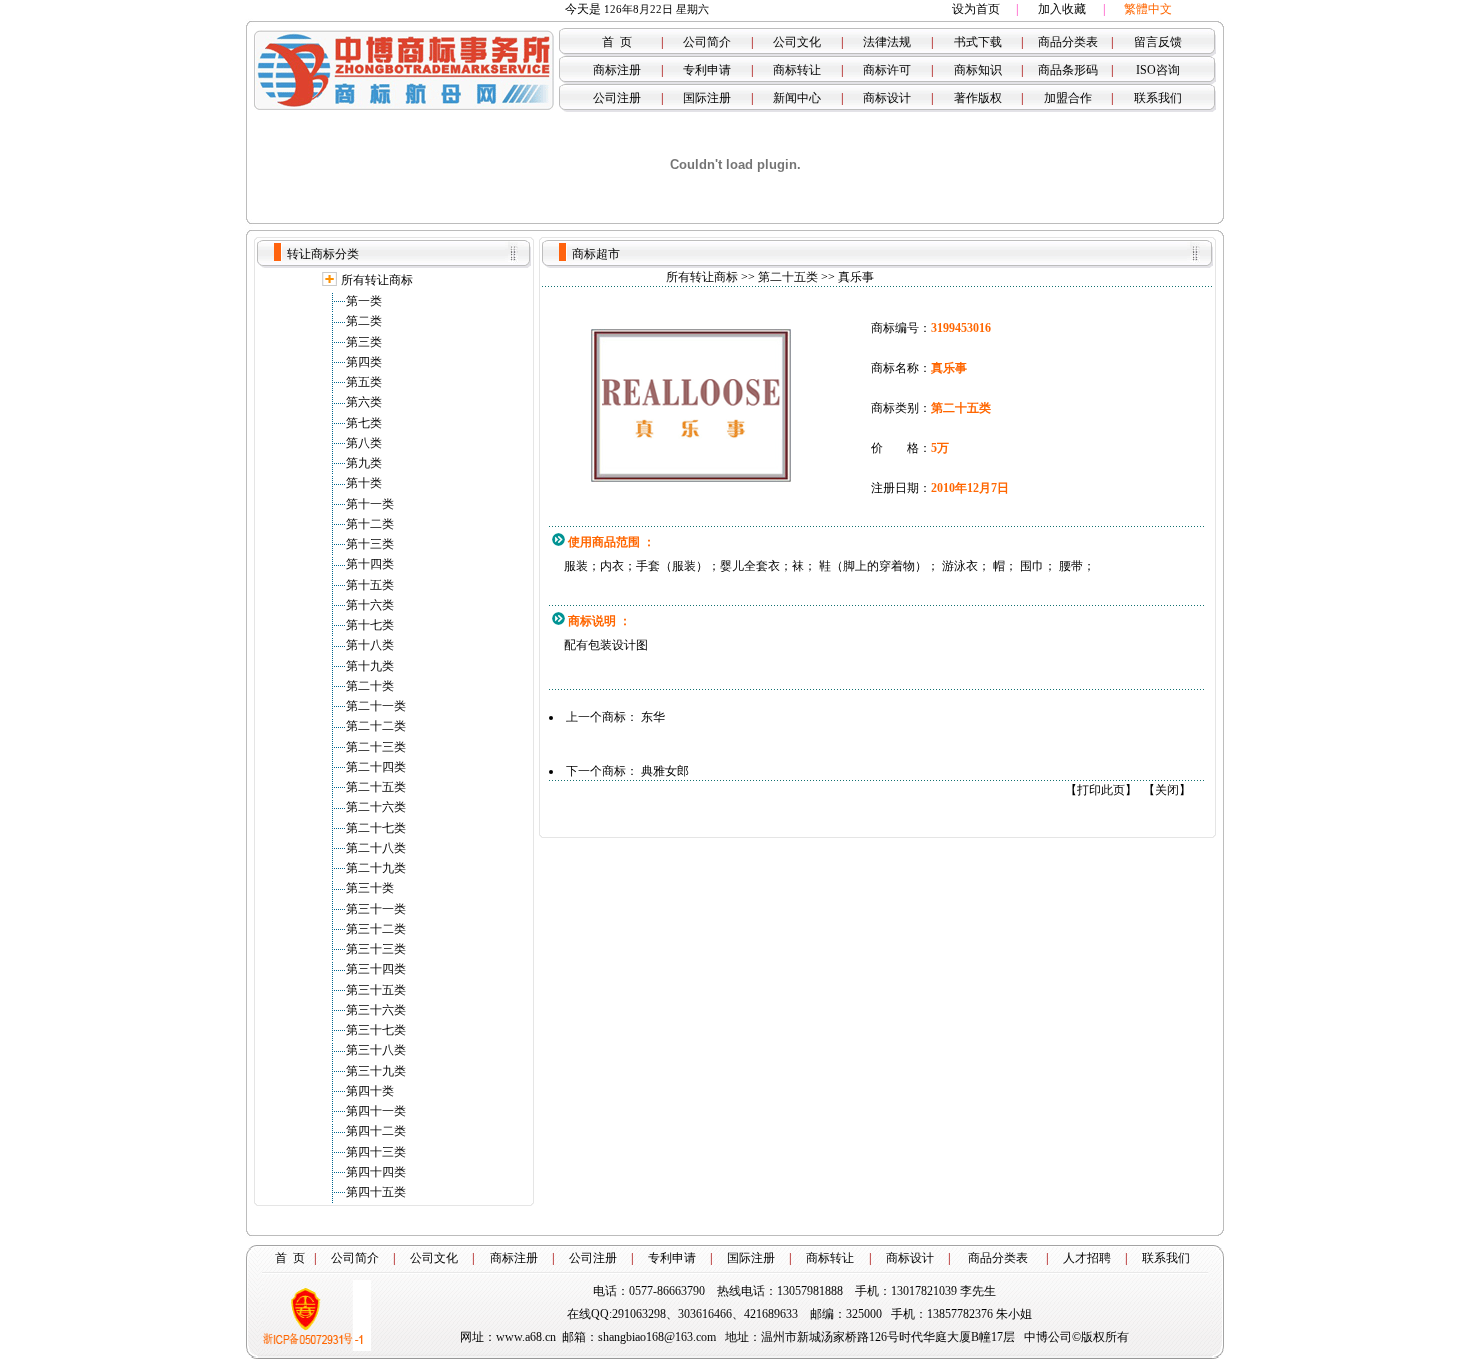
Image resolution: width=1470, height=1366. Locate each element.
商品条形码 (1068, 70)
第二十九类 (376, 868)
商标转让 (797, 70)
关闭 (1167, 790)
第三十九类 (376, 1071)
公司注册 (617, 98)
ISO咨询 (1158, 70)
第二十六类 (376, 807)
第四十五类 (376, 1192)
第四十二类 (376, 1131)
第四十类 (370, 1091)
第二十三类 (376, 747)
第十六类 (370, 605)
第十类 (364, 483)
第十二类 (370, 524)
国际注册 (707, 98)
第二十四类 (376, 767)
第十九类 (370, 666)
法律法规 (887, 42)
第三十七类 (376, 1030)
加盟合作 (1068, 98)
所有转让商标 (377, 280)
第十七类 (370, 625)
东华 (653, 717)
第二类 (364, 321)
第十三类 (370, 544)
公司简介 (707, 42)
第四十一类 (376, 1111)
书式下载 (978, 42)
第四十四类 (376, 1172)
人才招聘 (1087, 1258)
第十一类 (370, 504)
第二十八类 (376, 848)
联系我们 (1158, 98)
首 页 (617, 42)
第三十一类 (376, 909)
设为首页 (976, 9)
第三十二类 (376, 929)
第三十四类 (376, 969)
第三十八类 (376, 1050)
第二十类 (370, 686)
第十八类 (370, 645)
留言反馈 (1158, 42)
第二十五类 (376, 787)
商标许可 (887, 70)
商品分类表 (1068, 42)
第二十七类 (376, 828)
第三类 (364, 342)
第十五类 (370, 585)
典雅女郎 (665, 771)
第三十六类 (376, 1010)
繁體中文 (1148, 9)
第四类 (364, 362)
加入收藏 (1062, 9)
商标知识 (978, 70)
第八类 (364, 443)
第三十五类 (376, 990)
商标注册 (617, 70)
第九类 (364, 463)
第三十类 (370, 888)
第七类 (364, 423)
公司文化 (797, 42)
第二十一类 (376, 706)
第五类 (364, 382)
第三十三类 (376, 949)
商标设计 (887, 98)
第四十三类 (376, 1152)
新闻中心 (797, 98)
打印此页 (1101, 790)
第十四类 (370, 564)
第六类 (364, 402)
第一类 (364, 301)
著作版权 (978, 98)
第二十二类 (376, 726)
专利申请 (707, 70)
